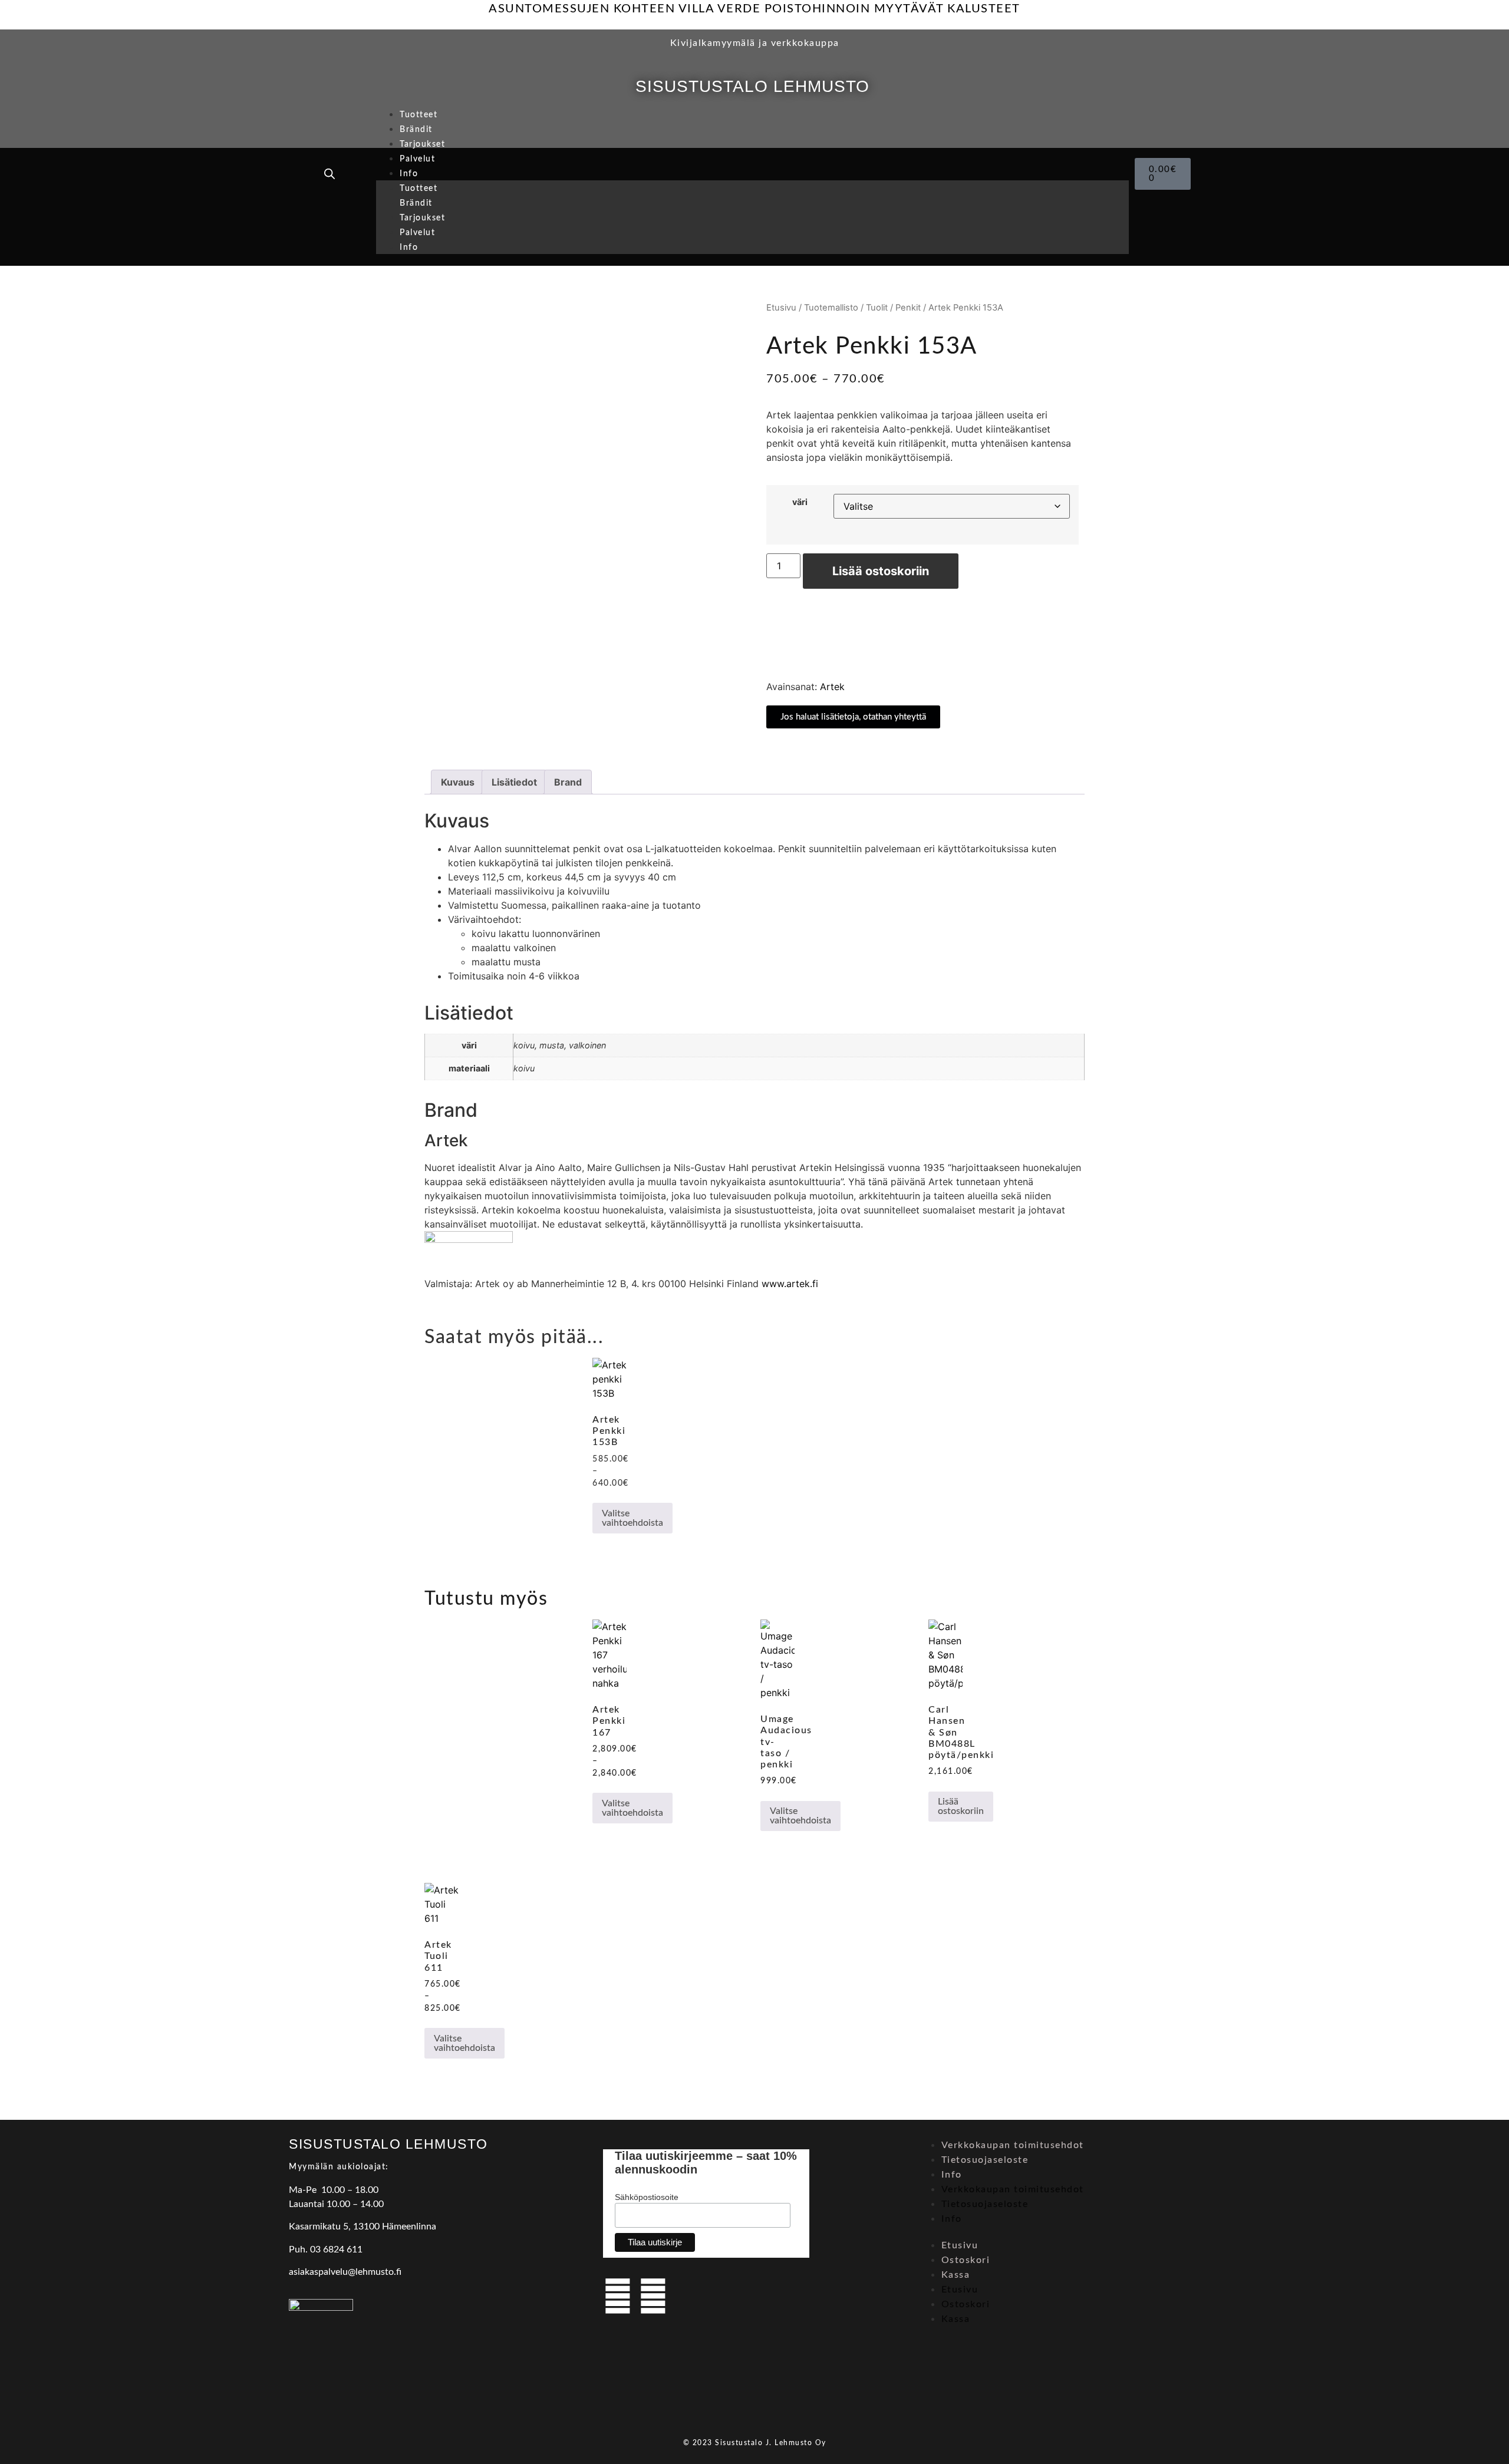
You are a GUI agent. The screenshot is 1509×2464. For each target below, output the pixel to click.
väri (800, 502)
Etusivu (781, 308)
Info (409, 174)
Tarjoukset (422, 144)
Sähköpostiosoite (647, 2197)
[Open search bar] (330, 174)
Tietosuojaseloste (985, 2160)
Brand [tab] (568, 782)
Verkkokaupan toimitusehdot (1013, 2145)
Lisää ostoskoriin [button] (961, 1806)
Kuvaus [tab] (458, 782)
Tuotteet (419, 115)
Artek (832, 687)
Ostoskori (966, 2260)
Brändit (416, 130)
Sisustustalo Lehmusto (752, 86)
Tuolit (877, 308)
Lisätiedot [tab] (514, 782)
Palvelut (417, 159)
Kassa (956, 2275)
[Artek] (469, 1239)
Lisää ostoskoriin (881, 571)
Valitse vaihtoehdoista (632, 1518)
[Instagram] (653, 2296)
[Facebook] (618, 2296)
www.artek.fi (790, 1284)
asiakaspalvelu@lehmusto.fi (345, 2272)
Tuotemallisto (831, 308)
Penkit (908, 308)
